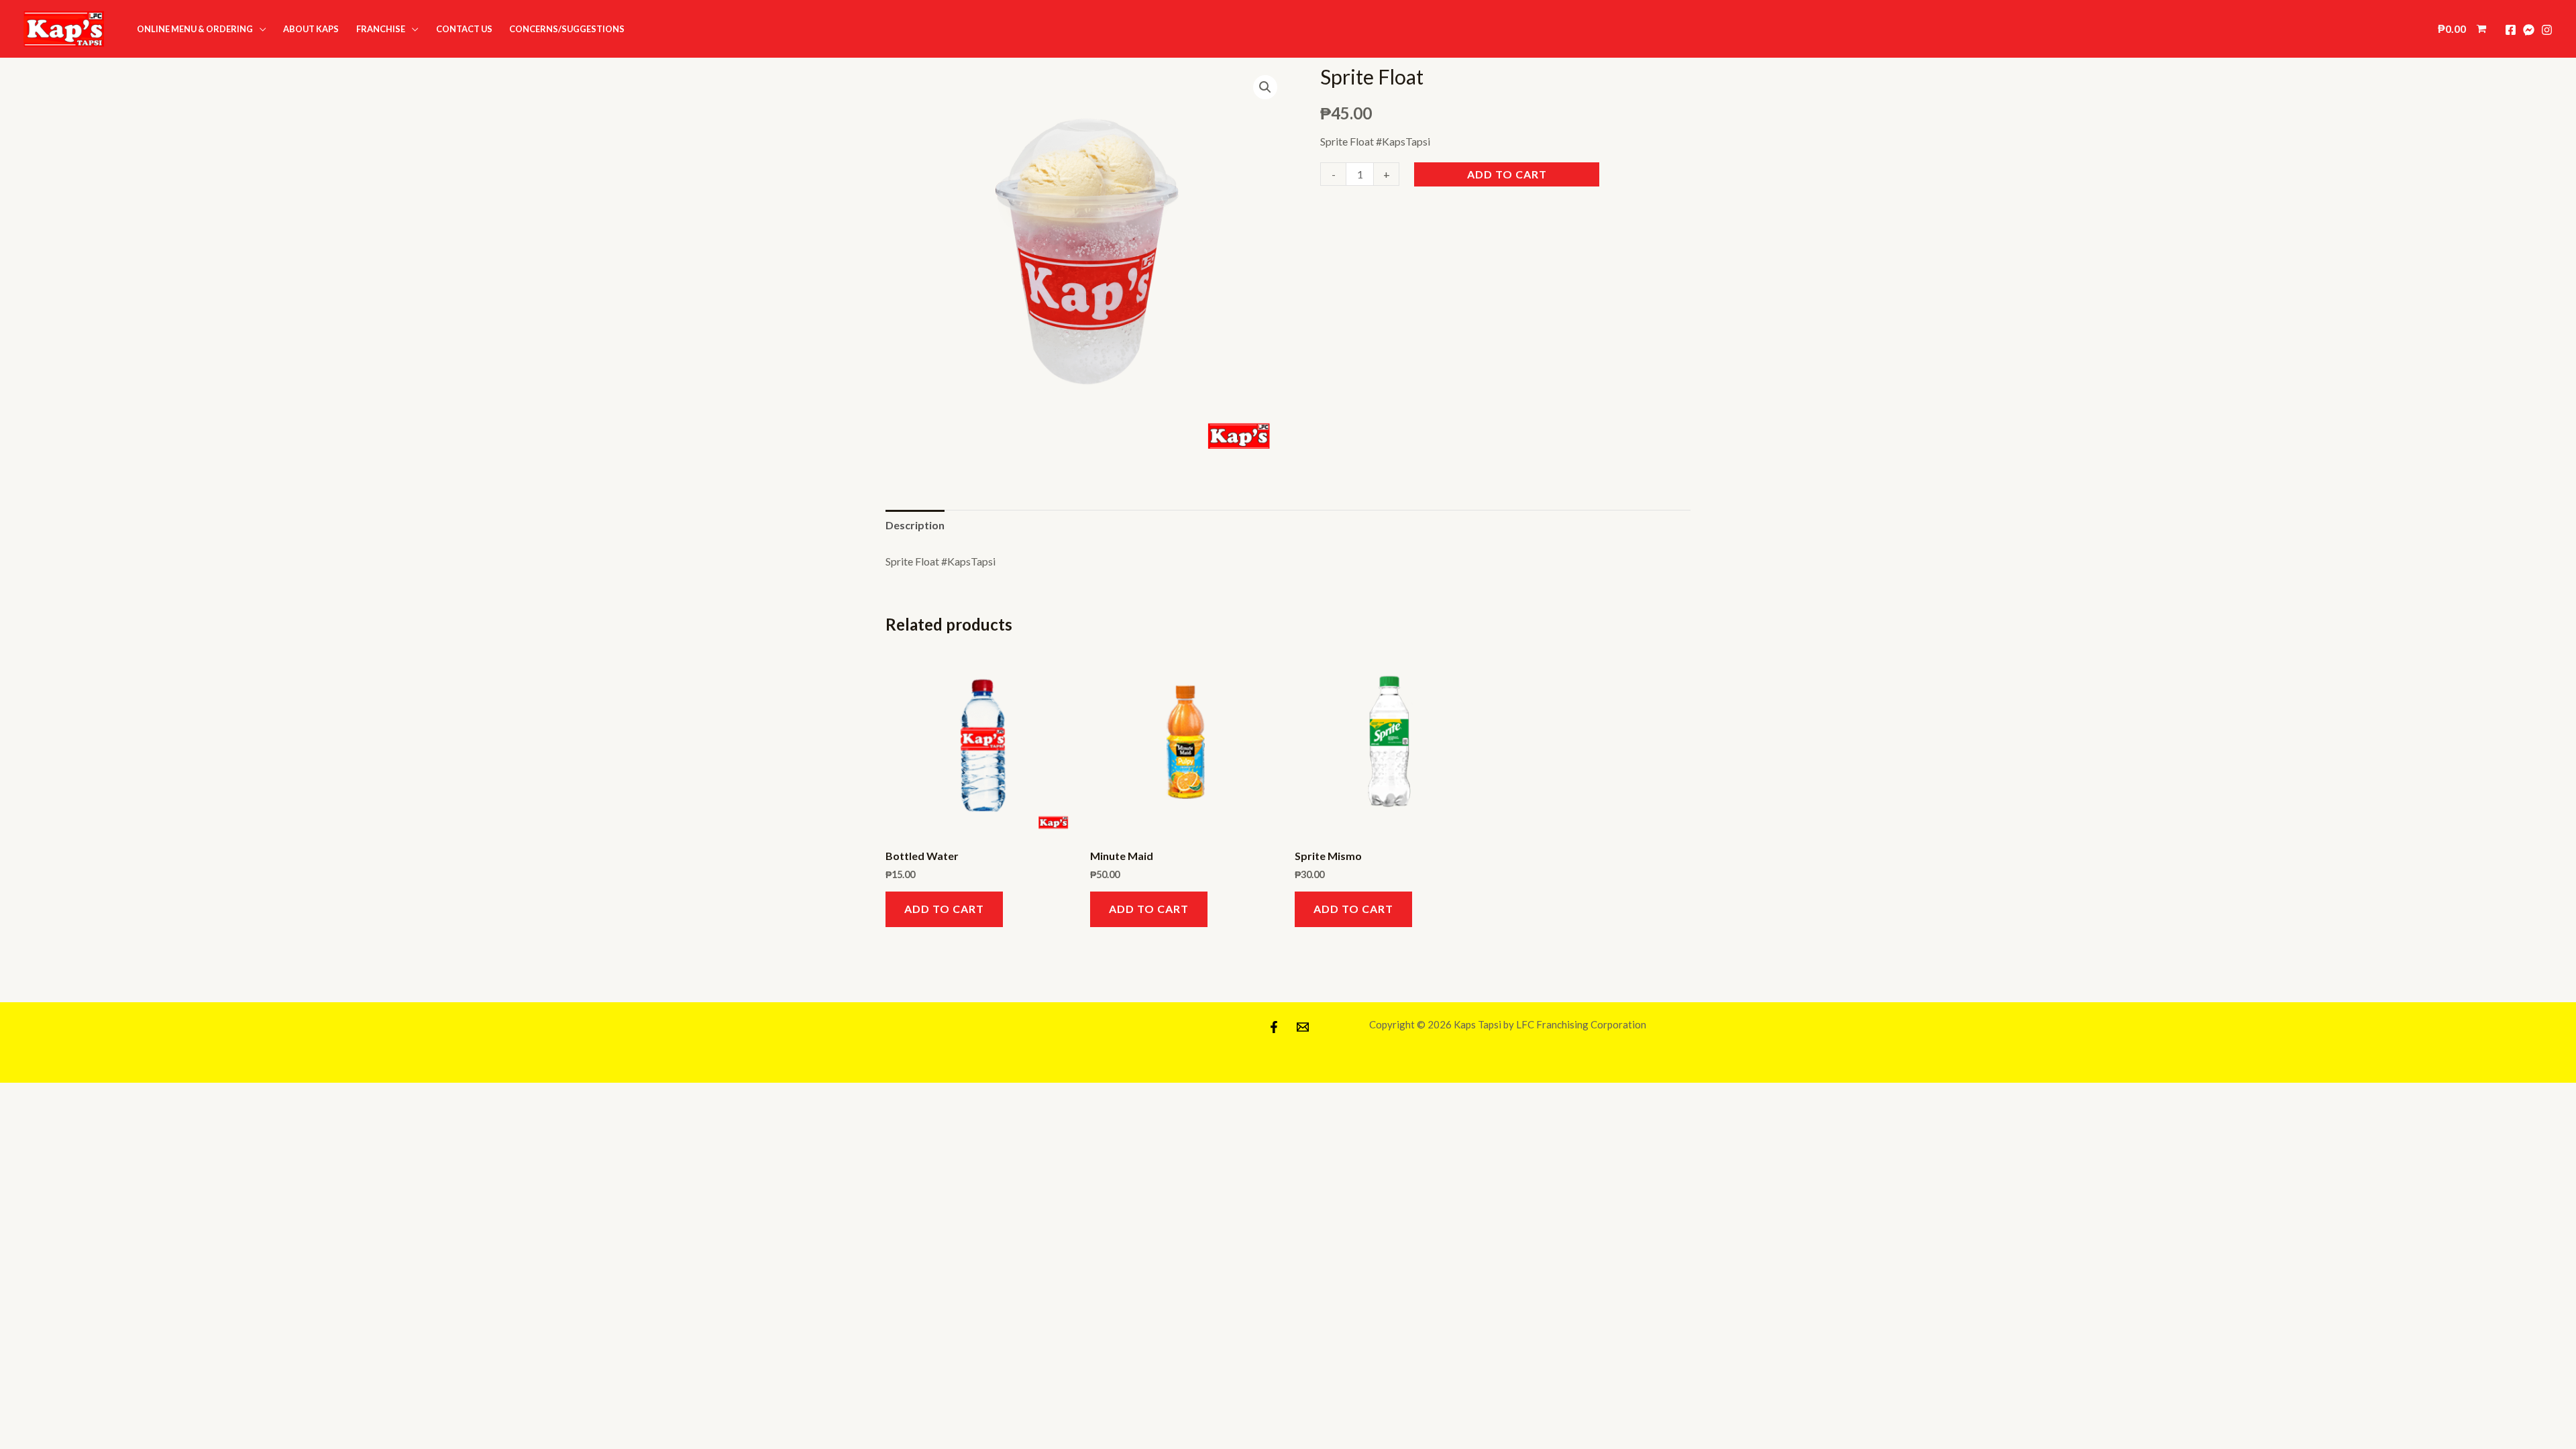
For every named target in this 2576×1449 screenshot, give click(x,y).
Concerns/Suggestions (567, 29)
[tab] (915, 525)
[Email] (1303, 1027)
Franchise (381, 29)
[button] (64, 29)
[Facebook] (2511, 30)
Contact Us (464, 29)
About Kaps (311, 29)
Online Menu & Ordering (195, 29)
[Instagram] (2547, 30)
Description (915, 525)
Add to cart (1507, 174)
